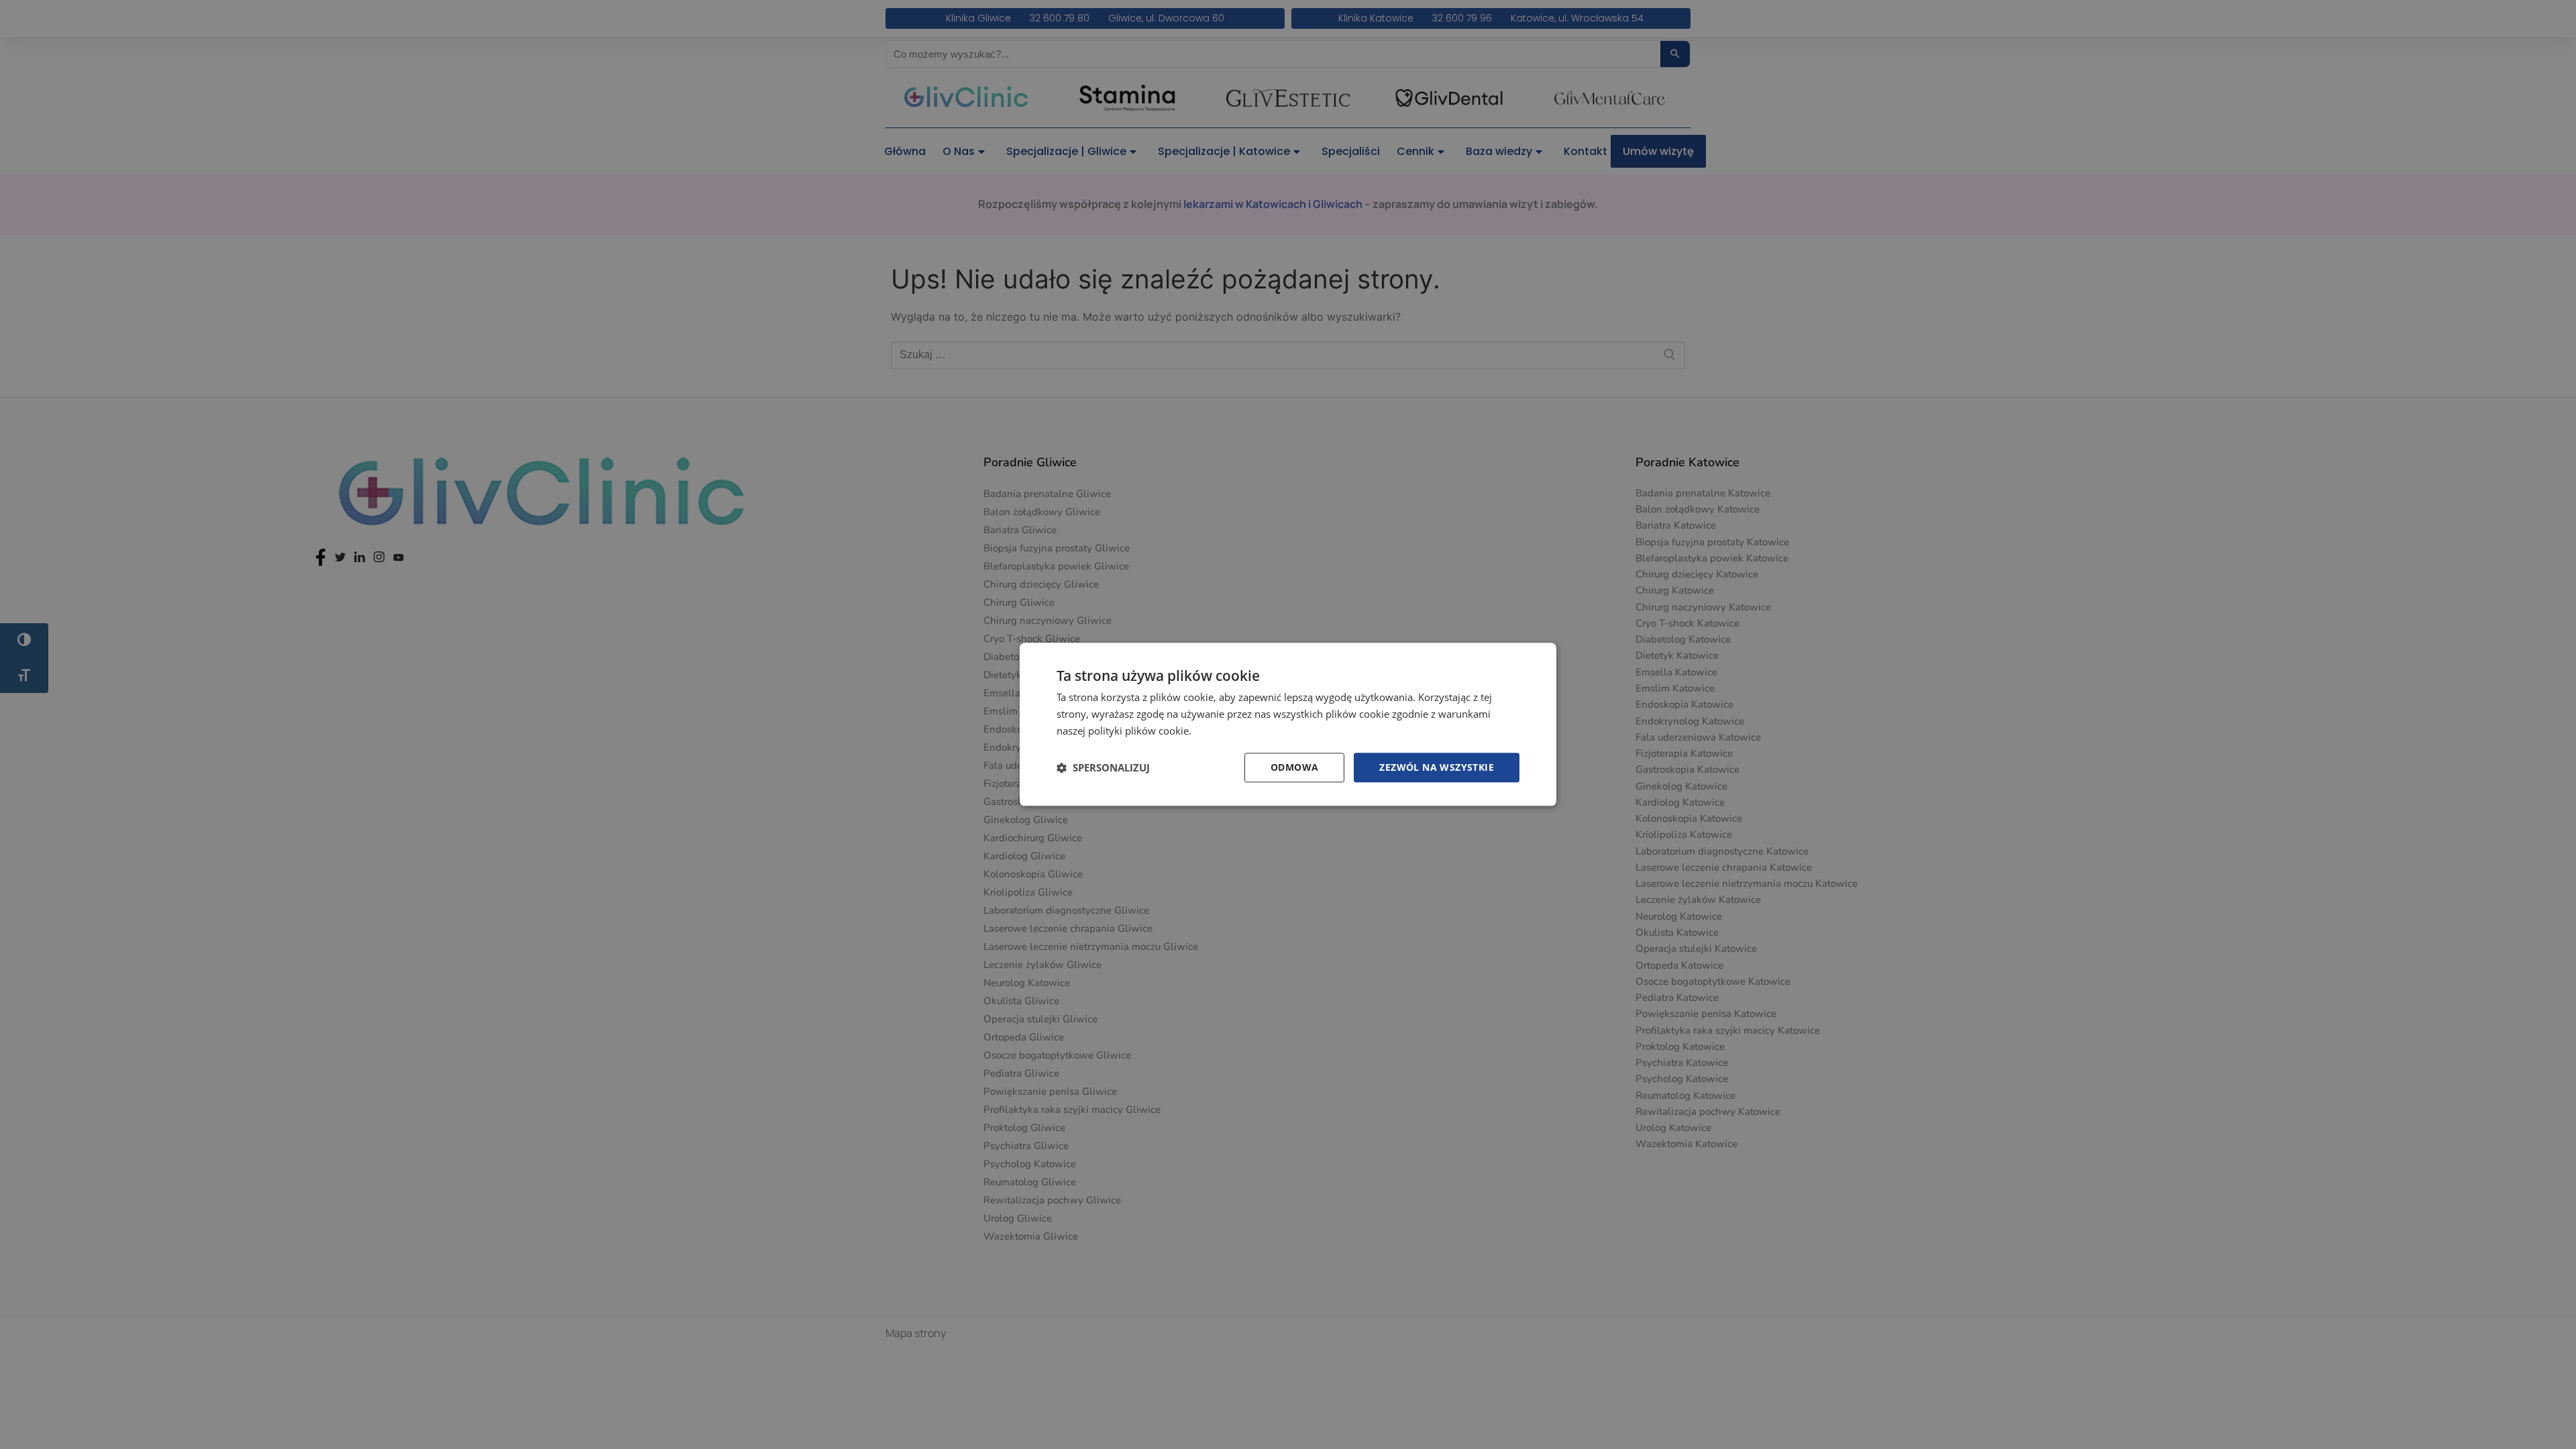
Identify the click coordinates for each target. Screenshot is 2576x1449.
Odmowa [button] (1294, 767)
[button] (1103, 767)
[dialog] (1288, 724)
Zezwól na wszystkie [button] (1437, 767)
